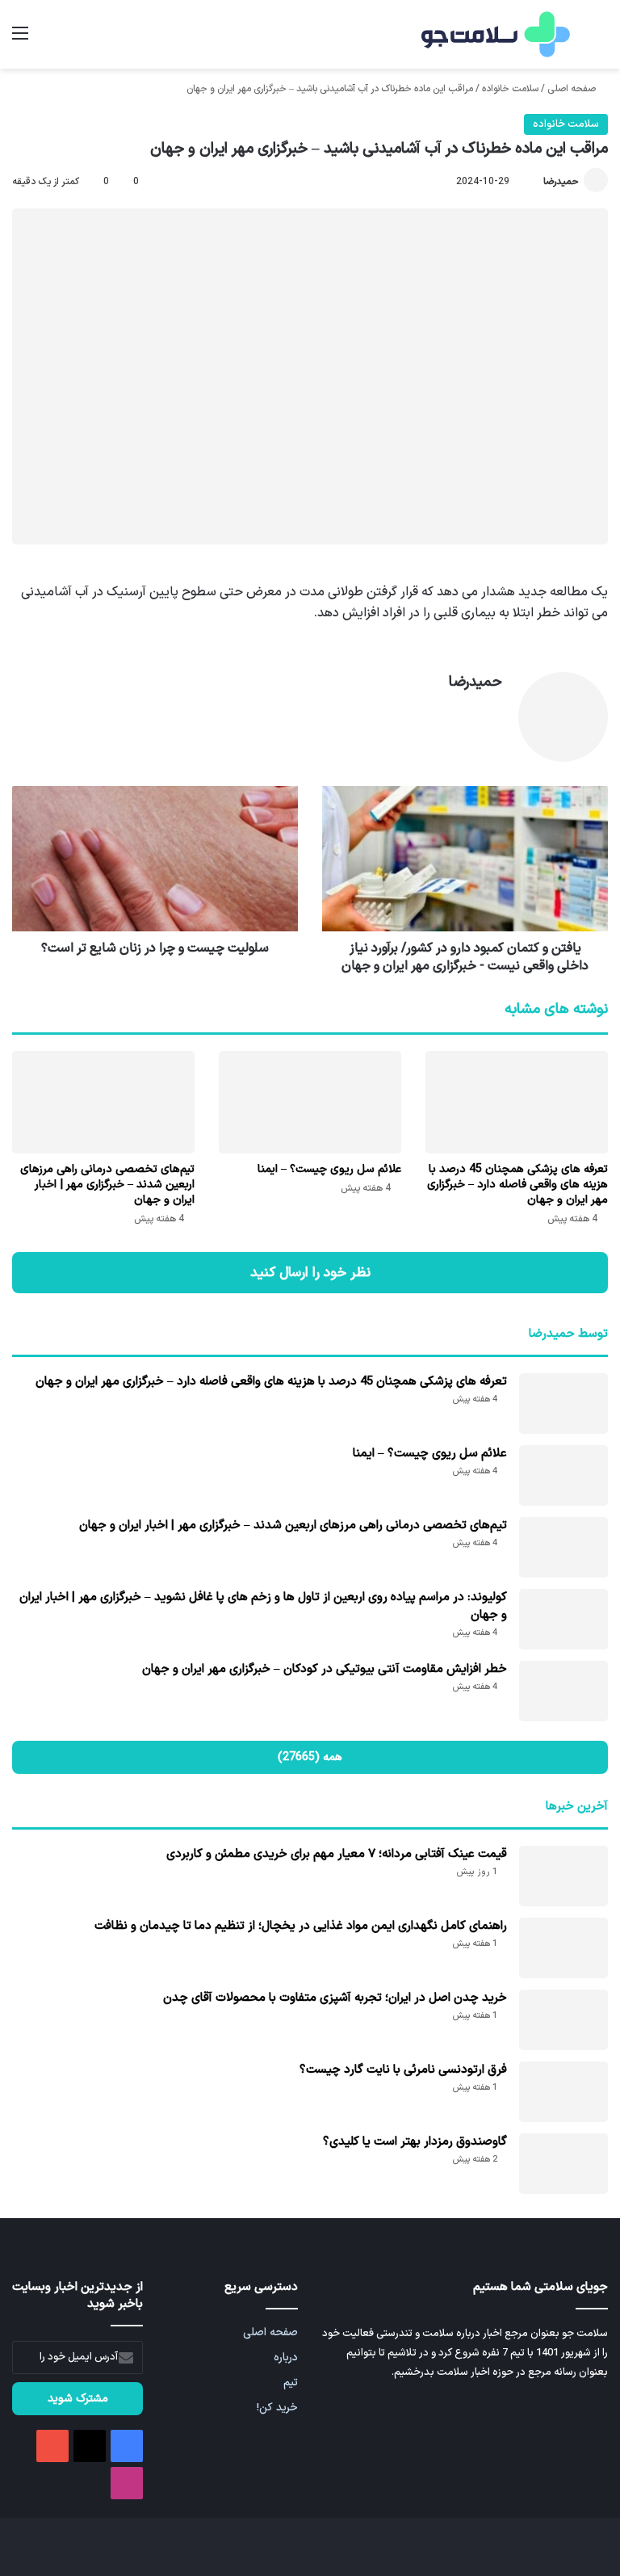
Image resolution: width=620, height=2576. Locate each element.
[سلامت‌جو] (493, 34)
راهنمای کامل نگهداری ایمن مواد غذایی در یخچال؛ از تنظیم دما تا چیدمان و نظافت (301, 1926)
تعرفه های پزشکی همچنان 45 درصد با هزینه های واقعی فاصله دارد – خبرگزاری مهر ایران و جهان (517, 1185)
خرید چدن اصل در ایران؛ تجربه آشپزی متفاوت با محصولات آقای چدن (335, 1998)
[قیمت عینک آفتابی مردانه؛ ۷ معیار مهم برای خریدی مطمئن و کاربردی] (563, 1876)
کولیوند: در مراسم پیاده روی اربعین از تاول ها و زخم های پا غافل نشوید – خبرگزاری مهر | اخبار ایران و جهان (263, 1606)
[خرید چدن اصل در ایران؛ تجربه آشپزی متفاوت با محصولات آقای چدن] (563, 2020)
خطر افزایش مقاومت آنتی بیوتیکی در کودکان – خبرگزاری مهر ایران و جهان (325, 1669)
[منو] (20, 40)
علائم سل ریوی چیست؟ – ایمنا (329, 1169)
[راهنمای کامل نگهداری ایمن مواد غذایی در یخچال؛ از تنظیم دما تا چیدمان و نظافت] (563, 1948)
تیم (291, 2383)
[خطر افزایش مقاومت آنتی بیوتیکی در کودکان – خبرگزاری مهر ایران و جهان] (563, 1691)
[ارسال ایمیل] (536, 182)
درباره (286, 2357)
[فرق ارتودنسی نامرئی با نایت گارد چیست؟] (563, 2092)
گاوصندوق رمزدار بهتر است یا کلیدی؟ (415, 2142)
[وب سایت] (492, 711)
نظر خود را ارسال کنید (310, 1273)
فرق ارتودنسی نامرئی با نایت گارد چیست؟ (403, 2070)
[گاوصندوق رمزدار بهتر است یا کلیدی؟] (563, 2164)
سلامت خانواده (510, 89)
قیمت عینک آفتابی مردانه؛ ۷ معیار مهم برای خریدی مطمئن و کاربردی (337, 1854)
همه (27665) (310, 1757)
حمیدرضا (561, 182)
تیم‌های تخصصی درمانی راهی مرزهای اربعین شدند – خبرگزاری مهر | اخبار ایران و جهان (107, 1185)
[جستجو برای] (600, 40)
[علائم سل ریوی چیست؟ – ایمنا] (310, 1102)
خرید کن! (277, 2408)
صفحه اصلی (573, 89)
